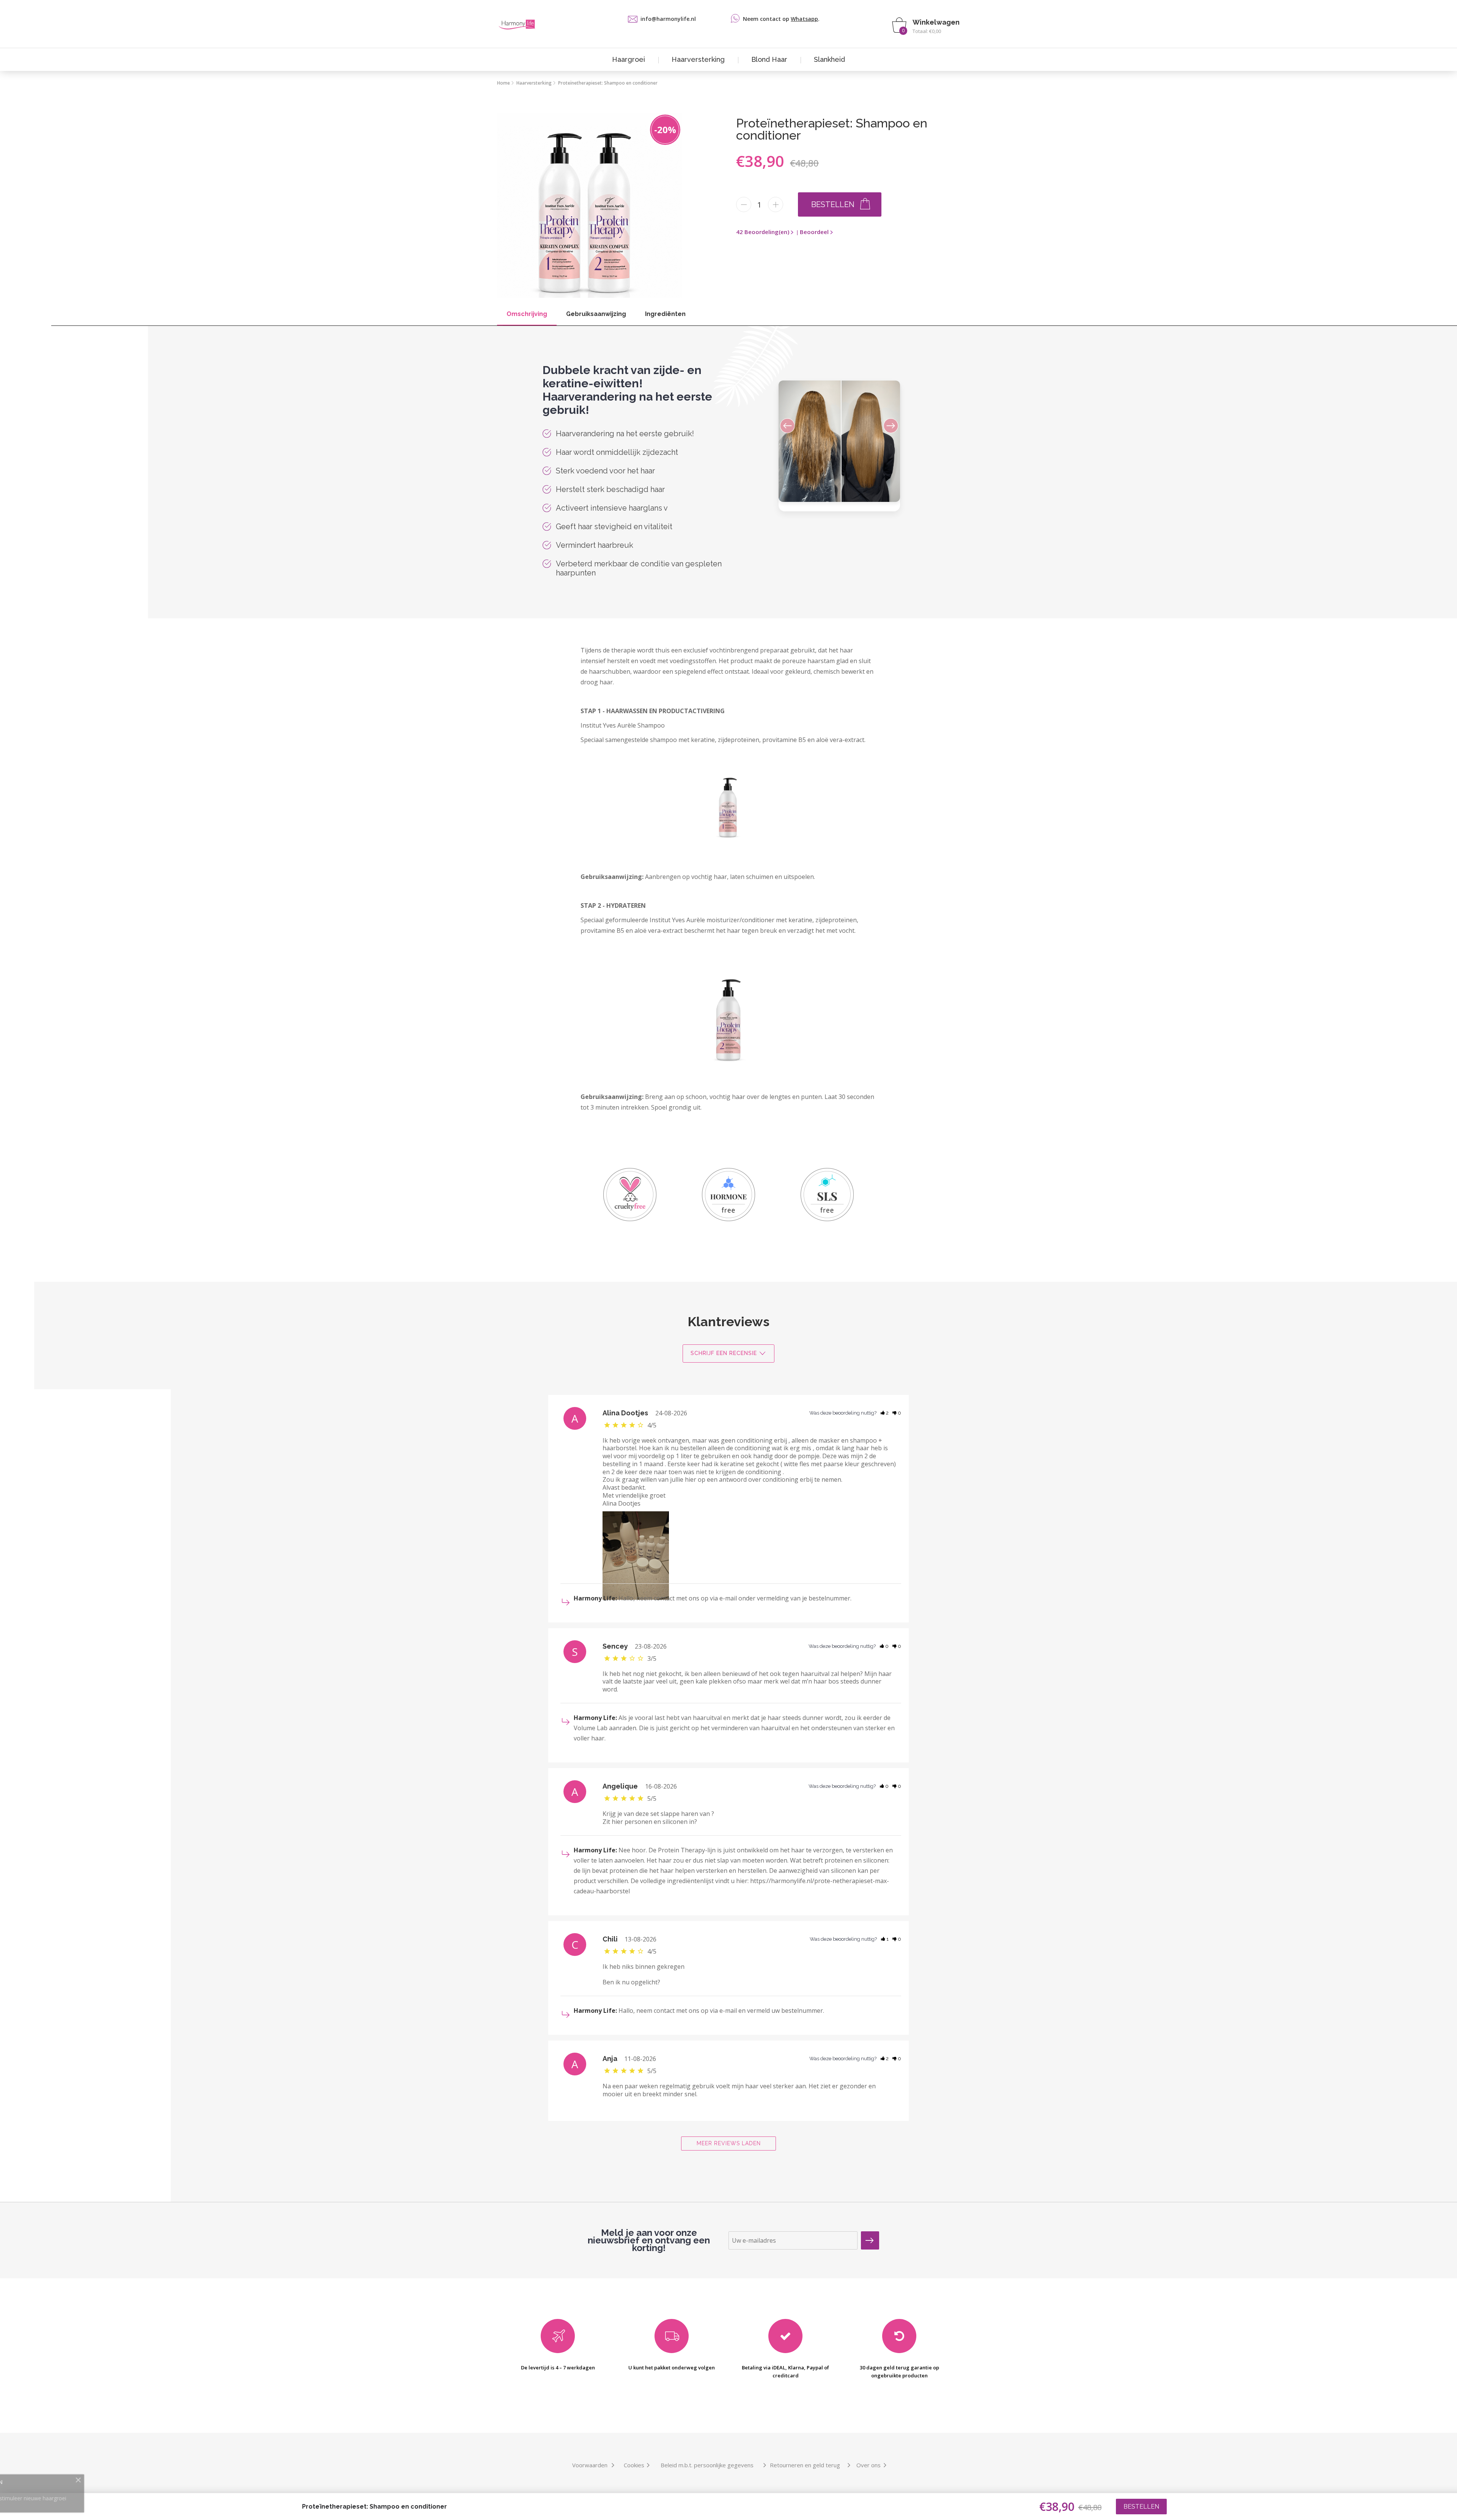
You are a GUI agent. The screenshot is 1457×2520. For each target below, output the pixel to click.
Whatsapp (804, 19)
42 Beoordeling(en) (763, 232)
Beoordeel (814, 232)
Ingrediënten (665, 314)
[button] (885, 423)
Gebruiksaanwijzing (596, 314)
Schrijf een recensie (724, 1353)
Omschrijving (527, 314)
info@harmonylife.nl (668, 19)
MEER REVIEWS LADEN (729, 2143)
